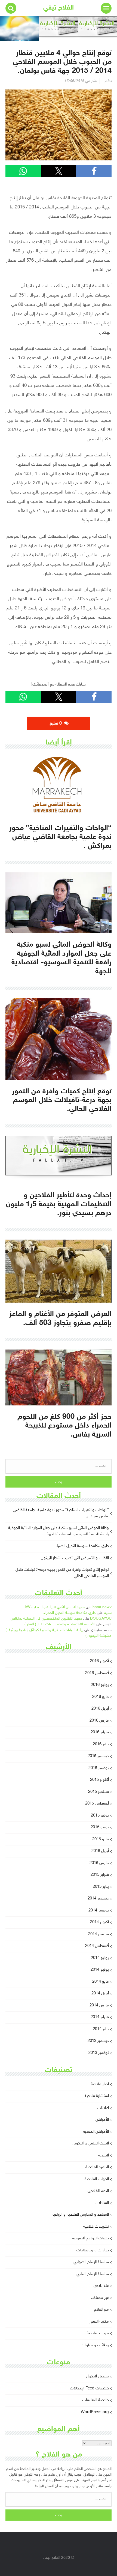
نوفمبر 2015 (99, 1768)
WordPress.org (95, 2412)
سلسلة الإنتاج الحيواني (91, 2262)
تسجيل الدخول (97, 2376)
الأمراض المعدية (96, 2132)
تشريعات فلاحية (96, 2227)
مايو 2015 (101, 1839)
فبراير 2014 (100, 2017)
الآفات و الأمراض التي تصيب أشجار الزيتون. (74, 1558)
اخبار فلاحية (100, 2084)
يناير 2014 (101, 2029)
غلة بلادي (101, 2286)
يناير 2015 (101, 1887)
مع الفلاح (101, 2310)
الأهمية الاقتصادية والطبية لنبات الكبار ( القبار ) (60, 1624)
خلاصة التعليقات (96, 2400)
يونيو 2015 (100, 1827)
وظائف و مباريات (95, 2345)
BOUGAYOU (101, 1619)
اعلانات (103, 2108)
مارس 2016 (99, 1721)
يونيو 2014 (100, 1970)
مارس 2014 (99, 2005)
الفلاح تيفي (59, 8)
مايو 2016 (101, 1697)
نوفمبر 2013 (99, 2053)
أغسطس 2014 (97, 1946)
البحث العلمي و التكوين (90, 2143)
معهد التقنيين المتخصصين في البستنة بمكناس (46, 1619)
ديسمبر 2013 (98, 2041)
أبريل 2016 (100, 1709)
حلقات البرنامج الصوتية (90, 2238)
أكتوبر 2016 (99, 1661)
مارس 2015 (99, 1863)
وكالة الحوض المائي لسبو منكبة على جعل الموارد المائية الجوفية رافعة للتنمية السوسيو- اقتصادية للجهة (59, 1531)
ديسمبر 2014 (98, 1899)
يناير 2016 (101, 1744)
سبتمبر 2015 (98, 1792)
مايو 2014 (101, 1982)
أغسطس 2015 (97, 1804)
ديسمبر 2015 (98, 1756)
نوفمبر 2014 (99, 1911)
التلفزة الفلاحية (97, 2167)
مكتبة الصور (99, 2322)
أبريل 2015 (100, 1851)
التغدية (104, 2155)
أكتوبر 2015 (99, 1780)
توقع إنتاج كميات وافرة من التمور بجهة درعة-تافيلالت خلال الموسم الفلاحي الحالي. (62, 1573)
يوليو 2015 (100, 1816)
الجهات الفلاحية (97, 2179)
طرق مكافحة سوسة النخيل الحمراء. (82, 1546)
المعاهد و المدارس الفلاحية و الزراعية (80, 2215)
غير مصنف (100, 2298)
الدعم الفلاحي (98, 2191)
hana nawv (102, 1607)
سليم (108, 1613)
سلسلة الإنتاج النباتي (93, 2274)
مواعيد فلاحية (98, 2333)
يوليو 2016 (100, 1685)
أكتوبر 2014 (99, 1922)
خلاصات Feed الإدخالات (89, 2388)
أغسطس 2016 (97, 1673)
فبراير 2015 (100, 1875)
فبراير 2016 (100, 1732)
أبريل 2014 (100, 1993)
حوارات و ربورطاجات (93, 2250)
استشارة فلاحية (97, 2096)
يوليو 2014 (100, 1958)
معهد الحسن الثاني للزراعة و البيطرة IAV (55, 1607)
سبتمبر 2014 (98, 1934)
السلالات (102, 2203)
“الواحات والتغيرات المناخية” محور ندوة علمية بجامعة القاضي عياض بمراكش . (61, 1513)
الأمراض (102, 2120)
